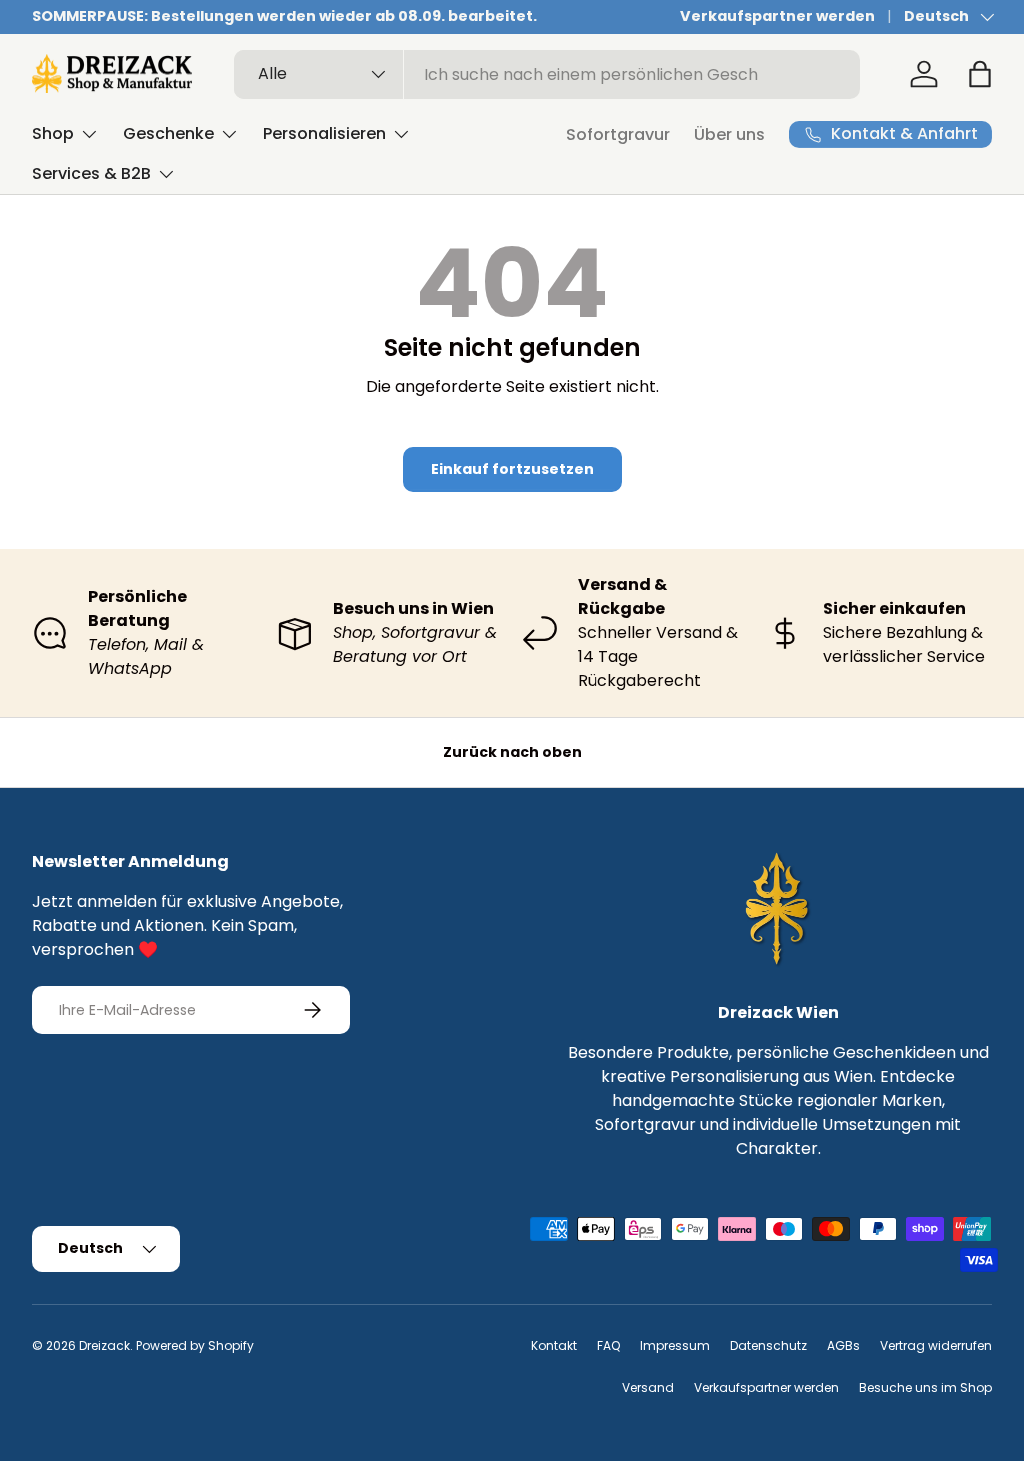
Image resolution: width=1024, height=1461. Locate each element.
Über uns (729, 134)
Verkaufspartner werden (777, 16)
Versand (648, 1387)
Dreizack (104, 1345)
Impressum (675, 1345)
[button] (980, 74)
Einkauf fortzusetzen (512, 469)
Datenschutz (768, 1345)
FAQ (608, 1345)
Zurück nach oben (512, 752)
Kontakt (554, 1345)
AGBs (843, 1345)
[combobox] (547, 74)
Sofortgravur (618, 134)
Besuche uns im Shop (925, 1387)
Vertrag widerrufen (936, 1345)
